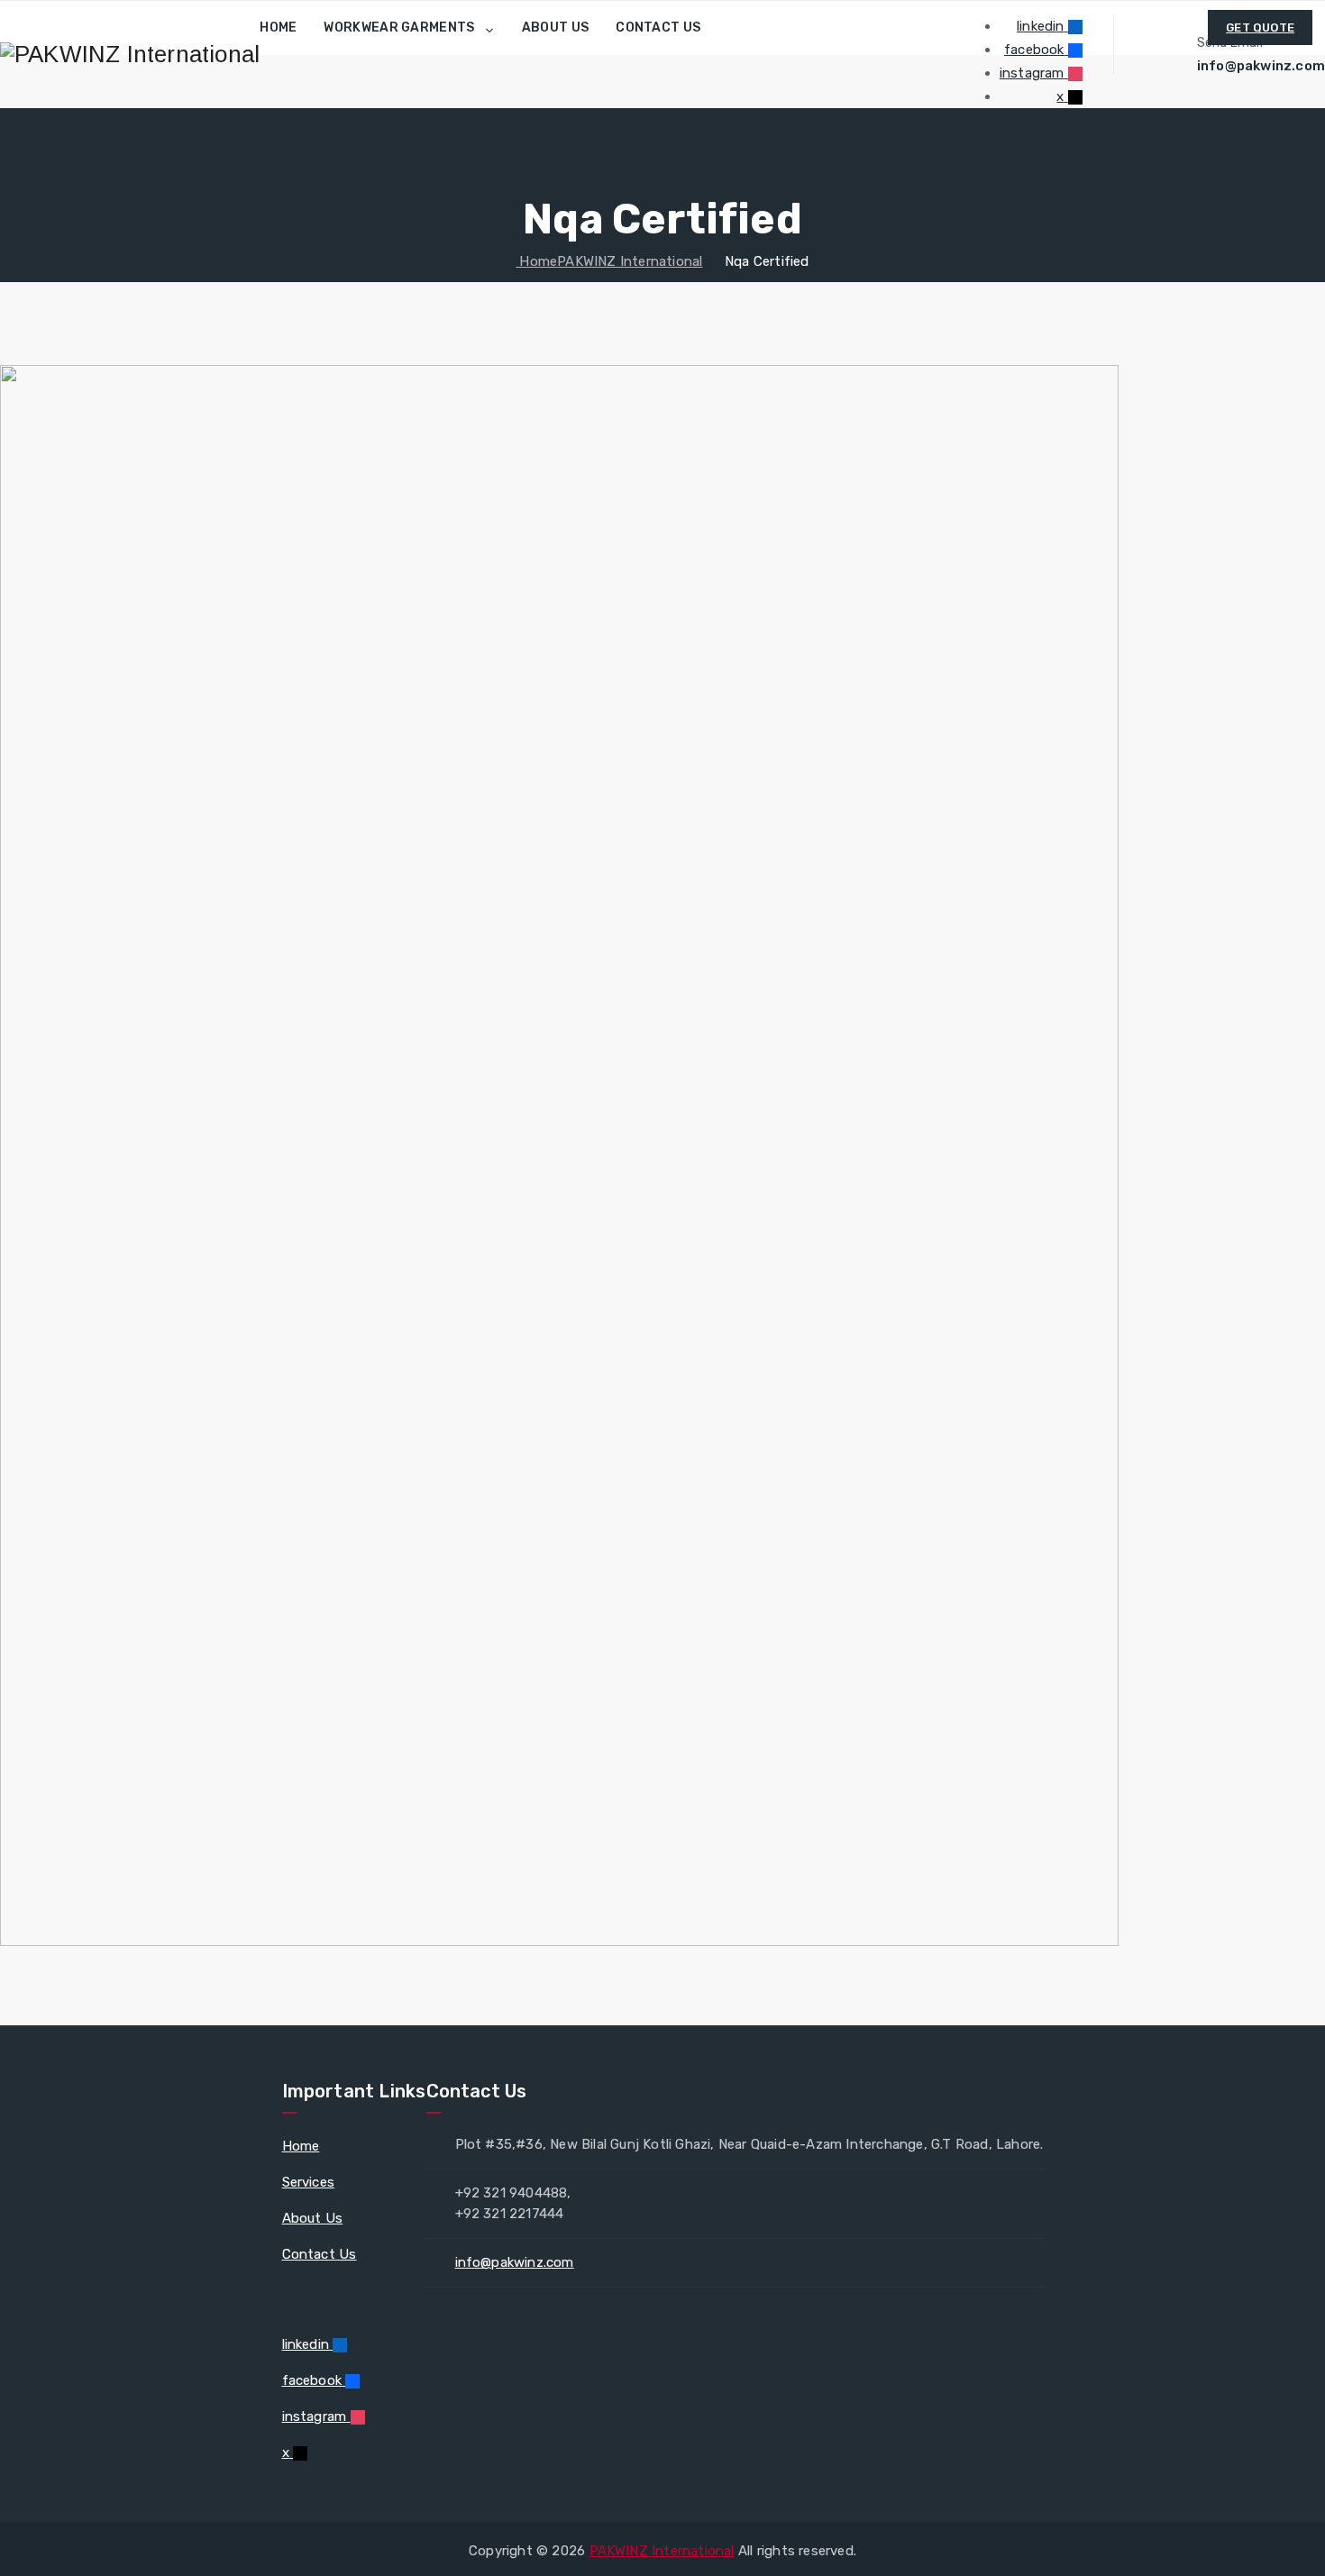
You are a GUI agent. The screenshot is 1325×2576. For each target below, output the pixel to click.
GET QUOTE (1260, 27)
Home (278, 27)
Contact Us (658, 27)
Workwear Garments (399, 27)
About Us (555, 27)
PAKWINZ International (662, 2551)
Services (309, 2182)
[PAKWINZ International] (130, 54)
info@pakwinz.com (515, 2262)
